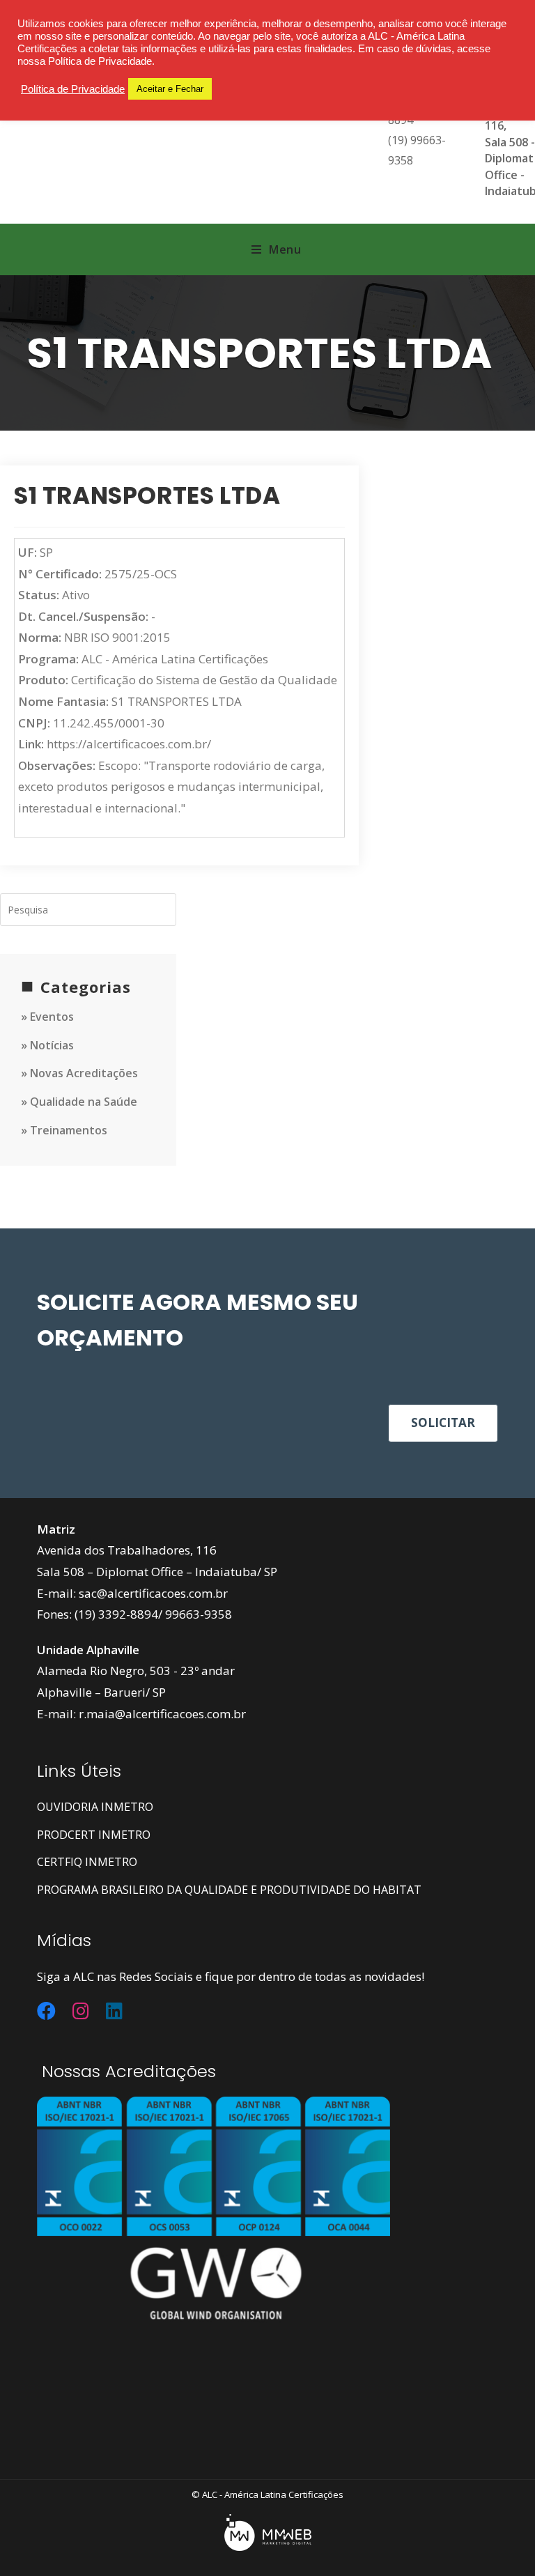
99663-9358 (199, 1614)
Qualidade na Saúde (84, 1102)
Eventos (52, 1017)
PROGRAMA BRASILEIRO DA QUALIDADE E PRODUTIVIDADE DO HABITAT (229, 1890)
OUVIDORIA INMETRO (95, 1807)
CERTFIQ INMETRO (87, 1862)
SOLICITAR (443, 1422)
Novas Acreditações (84, 1073)
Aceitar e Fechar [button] (170, 89)
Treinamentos (69, 1130)
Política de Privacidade (73, 89)
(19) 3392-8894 (116, 1614)
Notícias (52, 1045)
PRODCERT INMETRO (94, 1835)
